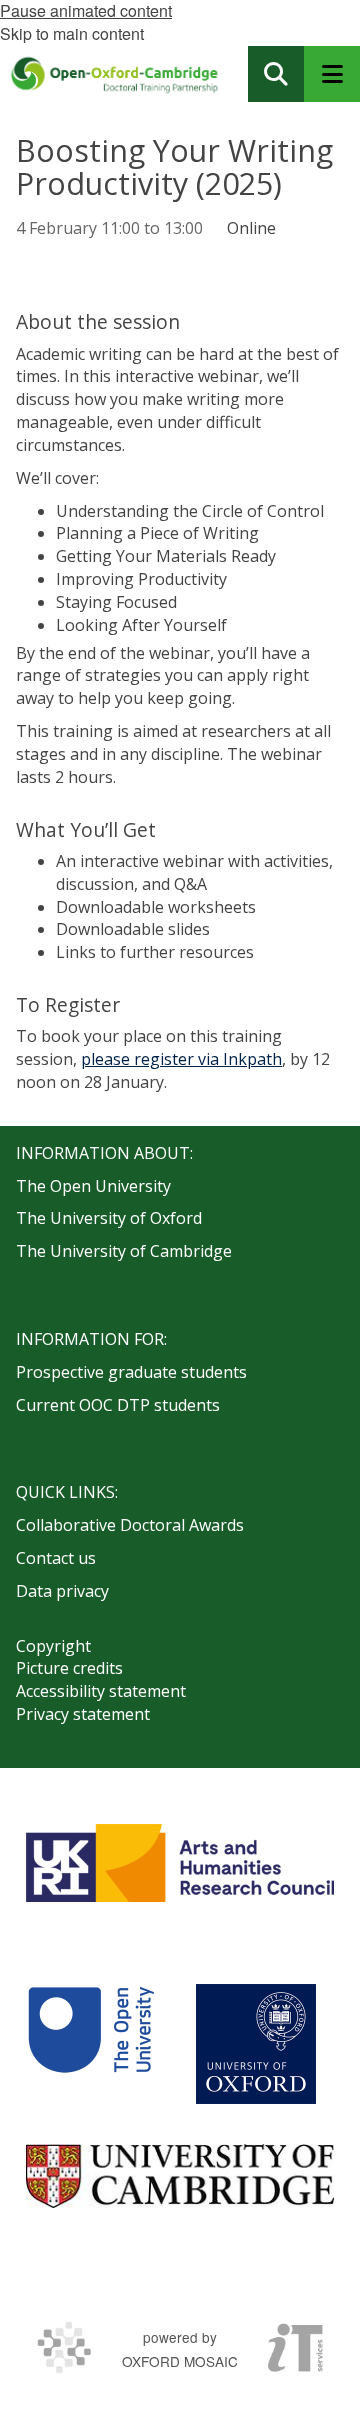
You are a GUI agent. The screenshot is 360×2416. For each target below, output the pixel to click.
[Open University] (91, 2044)
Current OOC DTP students (118, 1405)
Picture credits (69, 1668)
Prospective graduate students (131, 1372)
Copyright (53, 1646)
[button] (276, 74)
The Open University (93, 1186)
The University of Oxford (109, 1218)
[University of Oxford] (256, 2044)
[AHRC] (180, 1863)
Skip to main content (72, 33)
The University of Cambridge (124, 1251)
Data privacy (62, 1591)
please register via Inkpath (181, 1059)
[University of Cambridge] (180, 2176)
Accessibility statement (101, 1691)
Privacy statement (83, 1714)
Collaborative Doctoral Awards (130, 1525)
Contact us (56, 1558)
